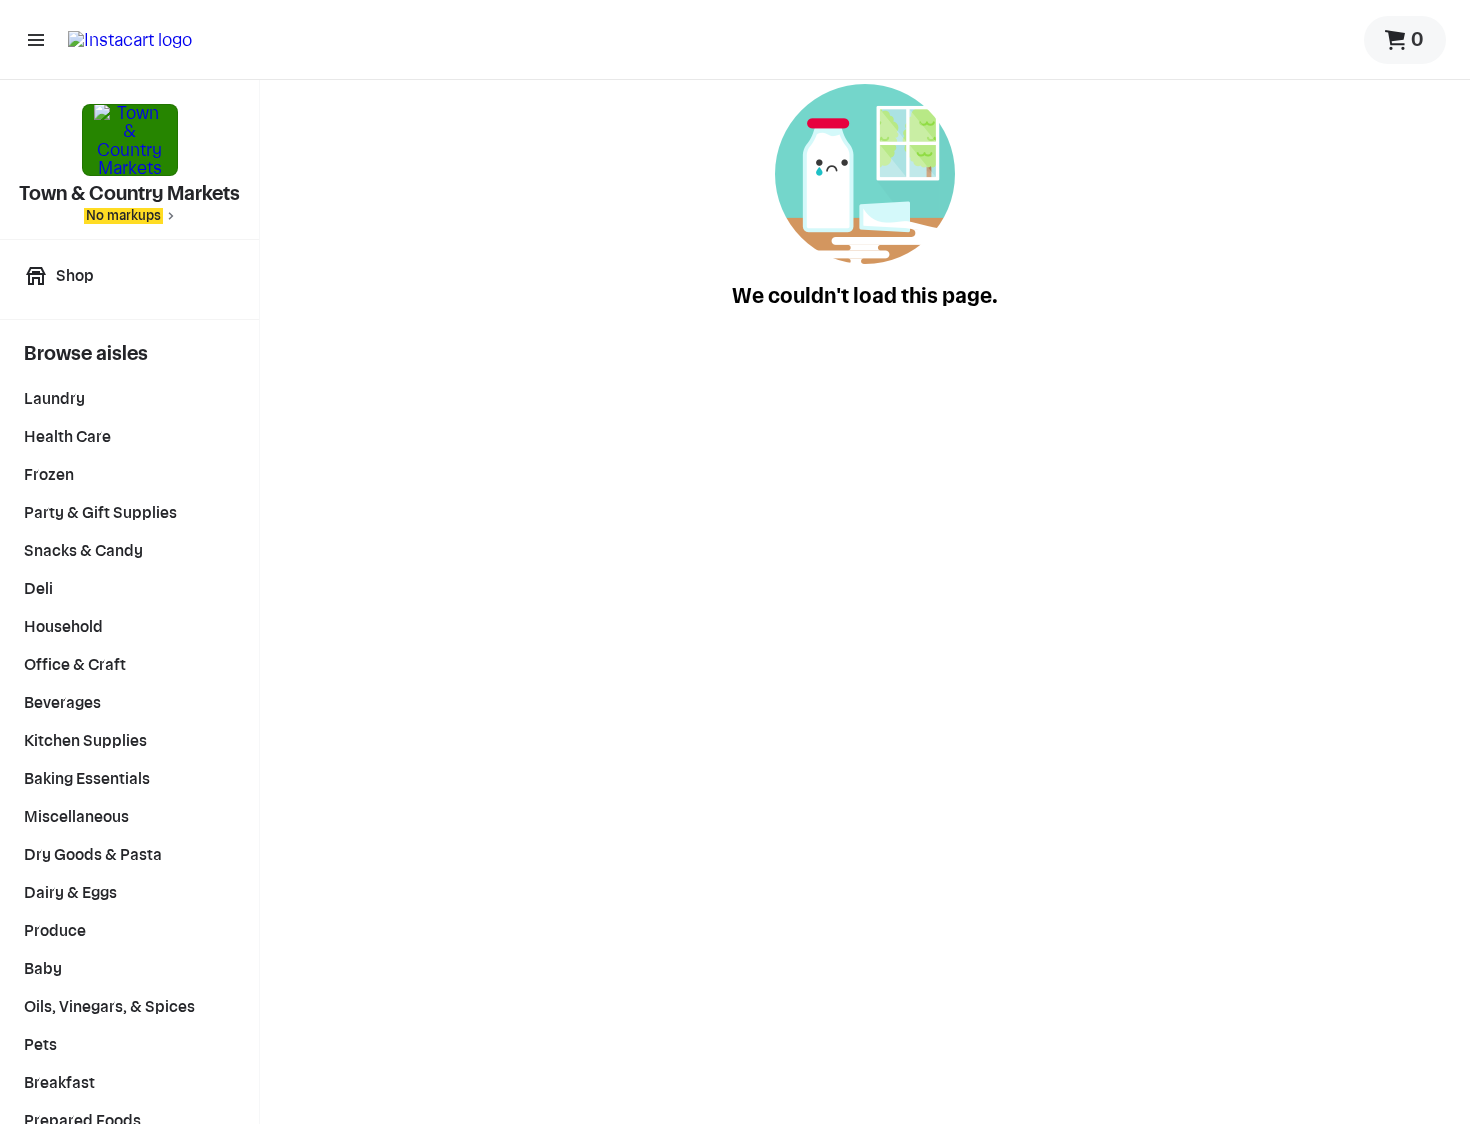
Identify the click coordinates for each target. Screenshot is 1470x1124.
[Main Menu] (36, 40)
